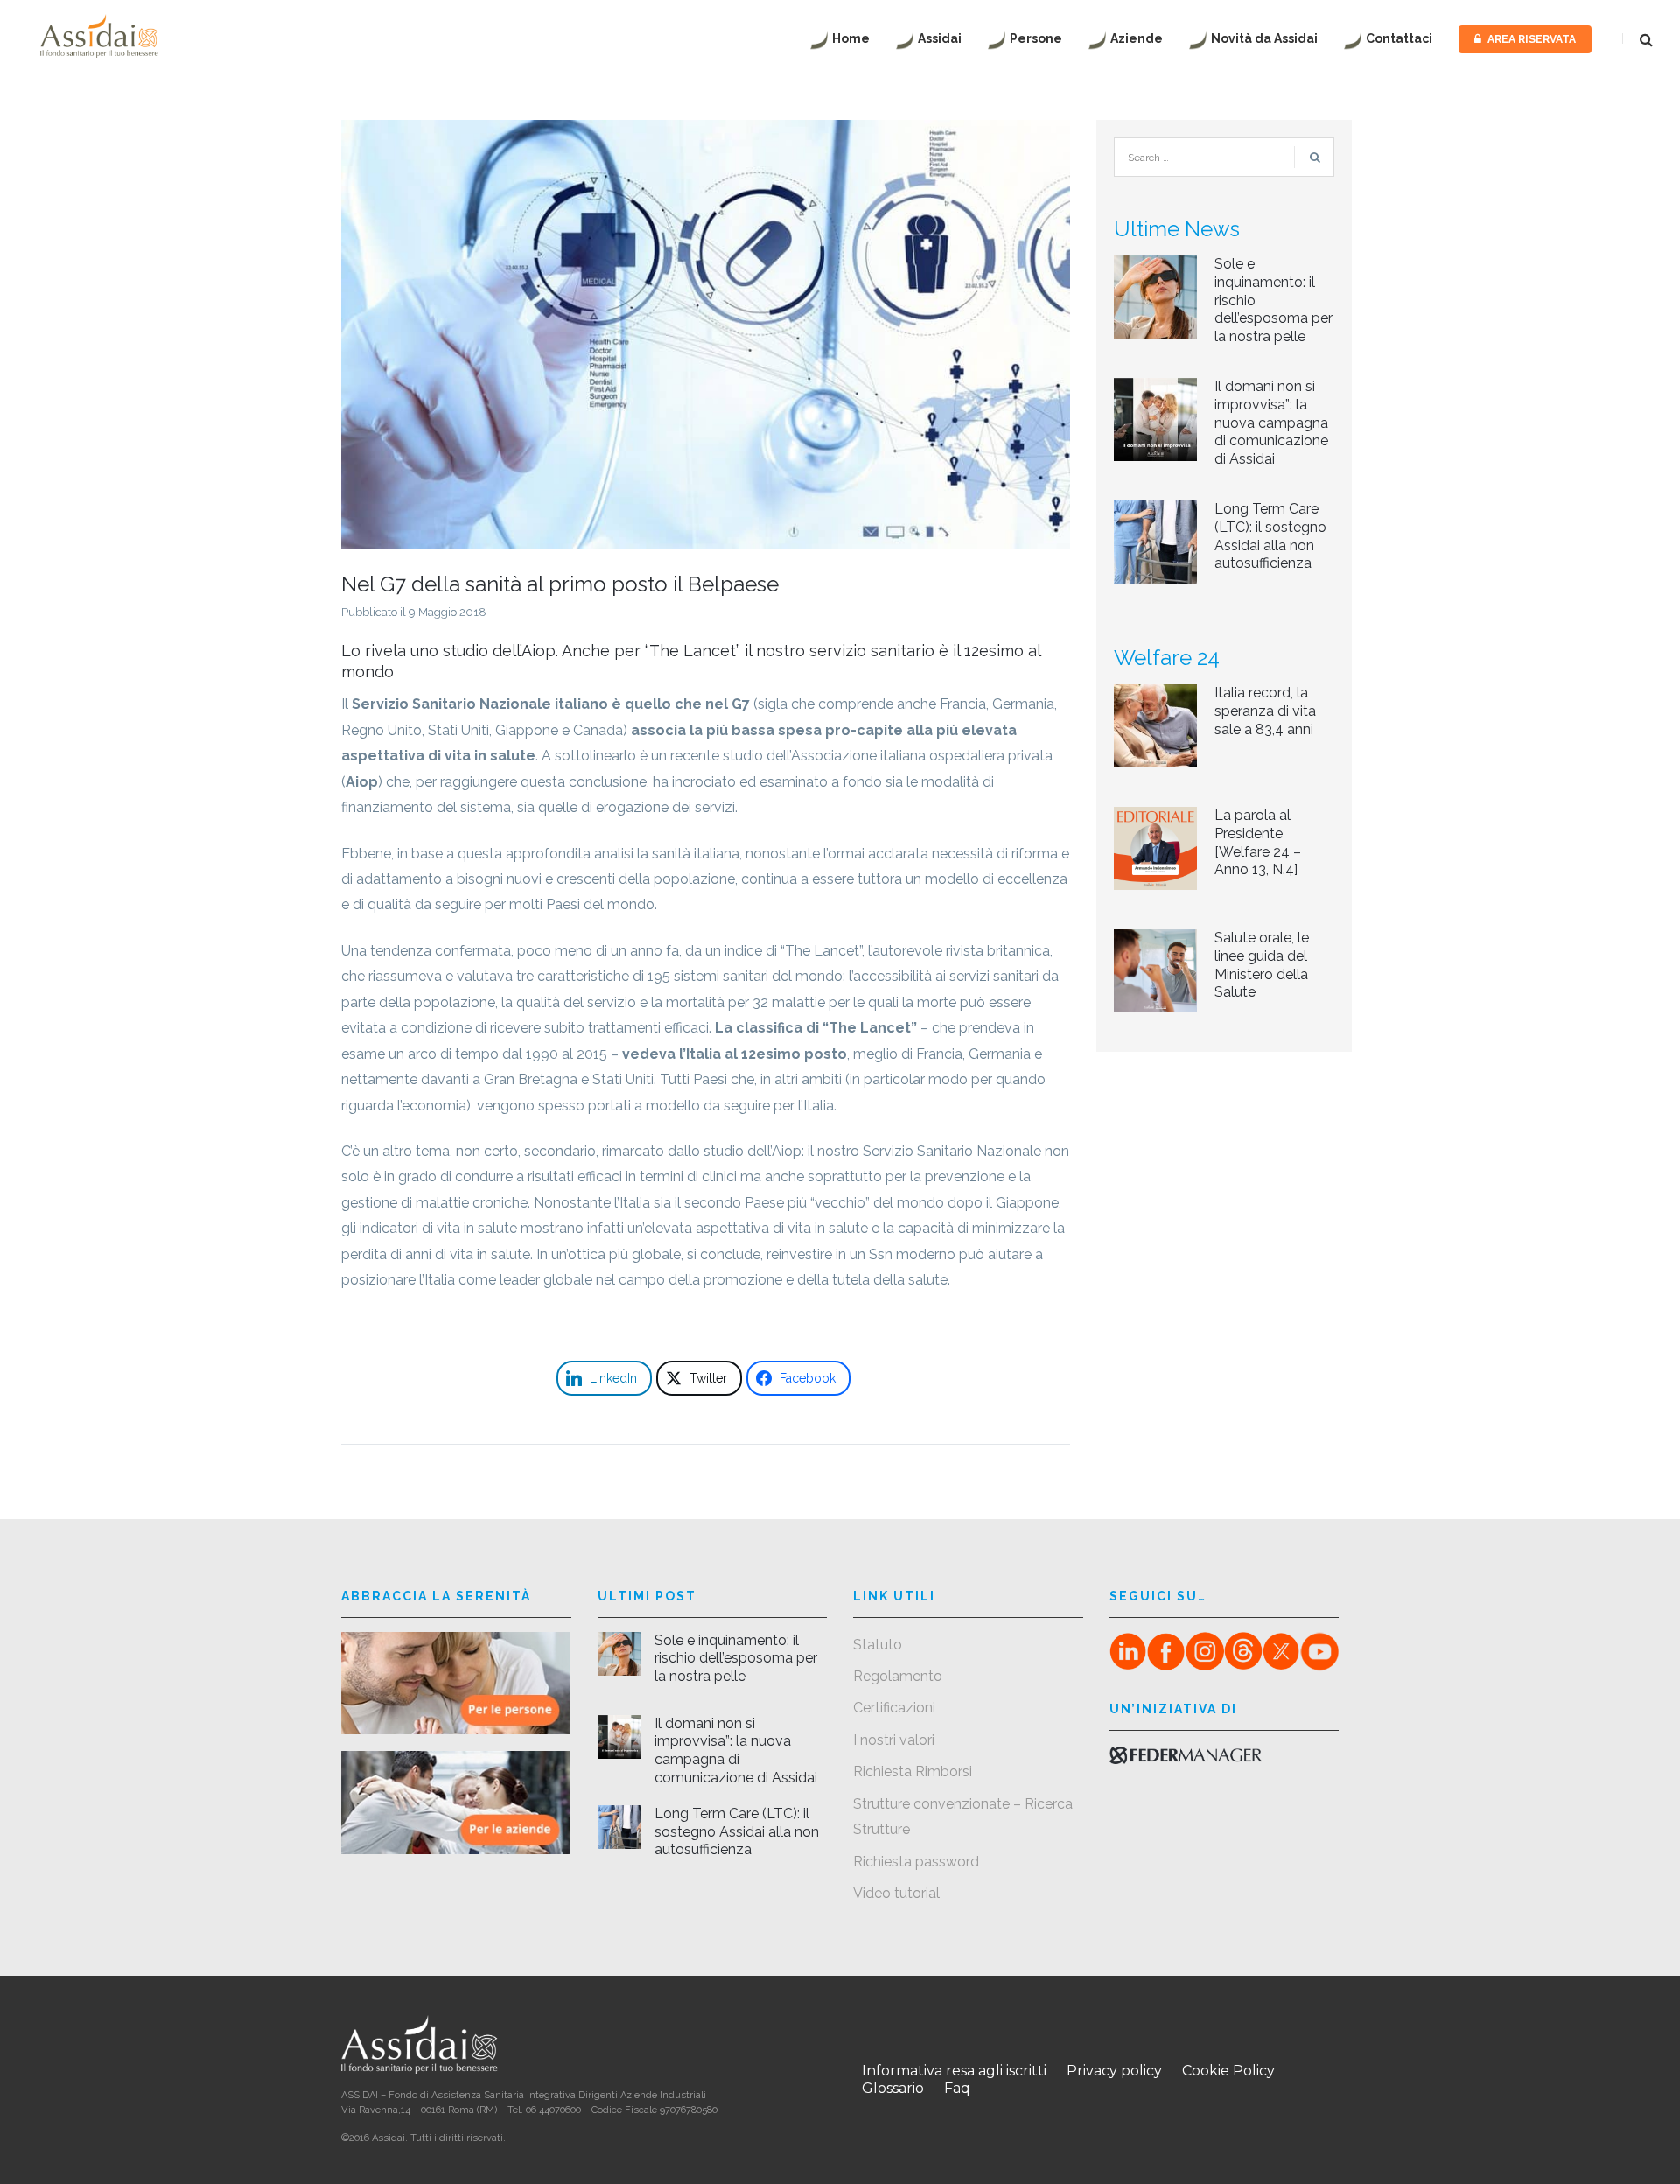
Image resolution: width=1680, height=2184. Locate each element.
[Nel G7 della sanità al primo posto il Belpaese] (706, 333)
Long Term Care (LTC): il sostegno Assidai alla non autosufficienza (1270, 536)
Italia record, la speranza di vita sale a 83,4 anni (1265, 711)
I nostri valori (894, 1740)
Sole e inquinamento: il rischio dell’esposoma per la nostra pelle (736, 1659)
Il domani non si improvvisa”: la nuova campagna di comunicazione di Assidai (1271, 423)
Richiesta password (916, 1862)
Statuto (878, 1645)
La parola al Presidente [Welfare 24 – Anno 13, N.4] (1258, 842)
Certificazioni (894, 1708)
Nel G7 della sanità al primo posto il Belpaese (560, 584)
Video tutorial (896, 1893)
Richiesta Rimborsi (913, 1771)
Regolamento (898, 1676)
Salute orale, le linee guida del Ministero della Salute (1262, 965)
